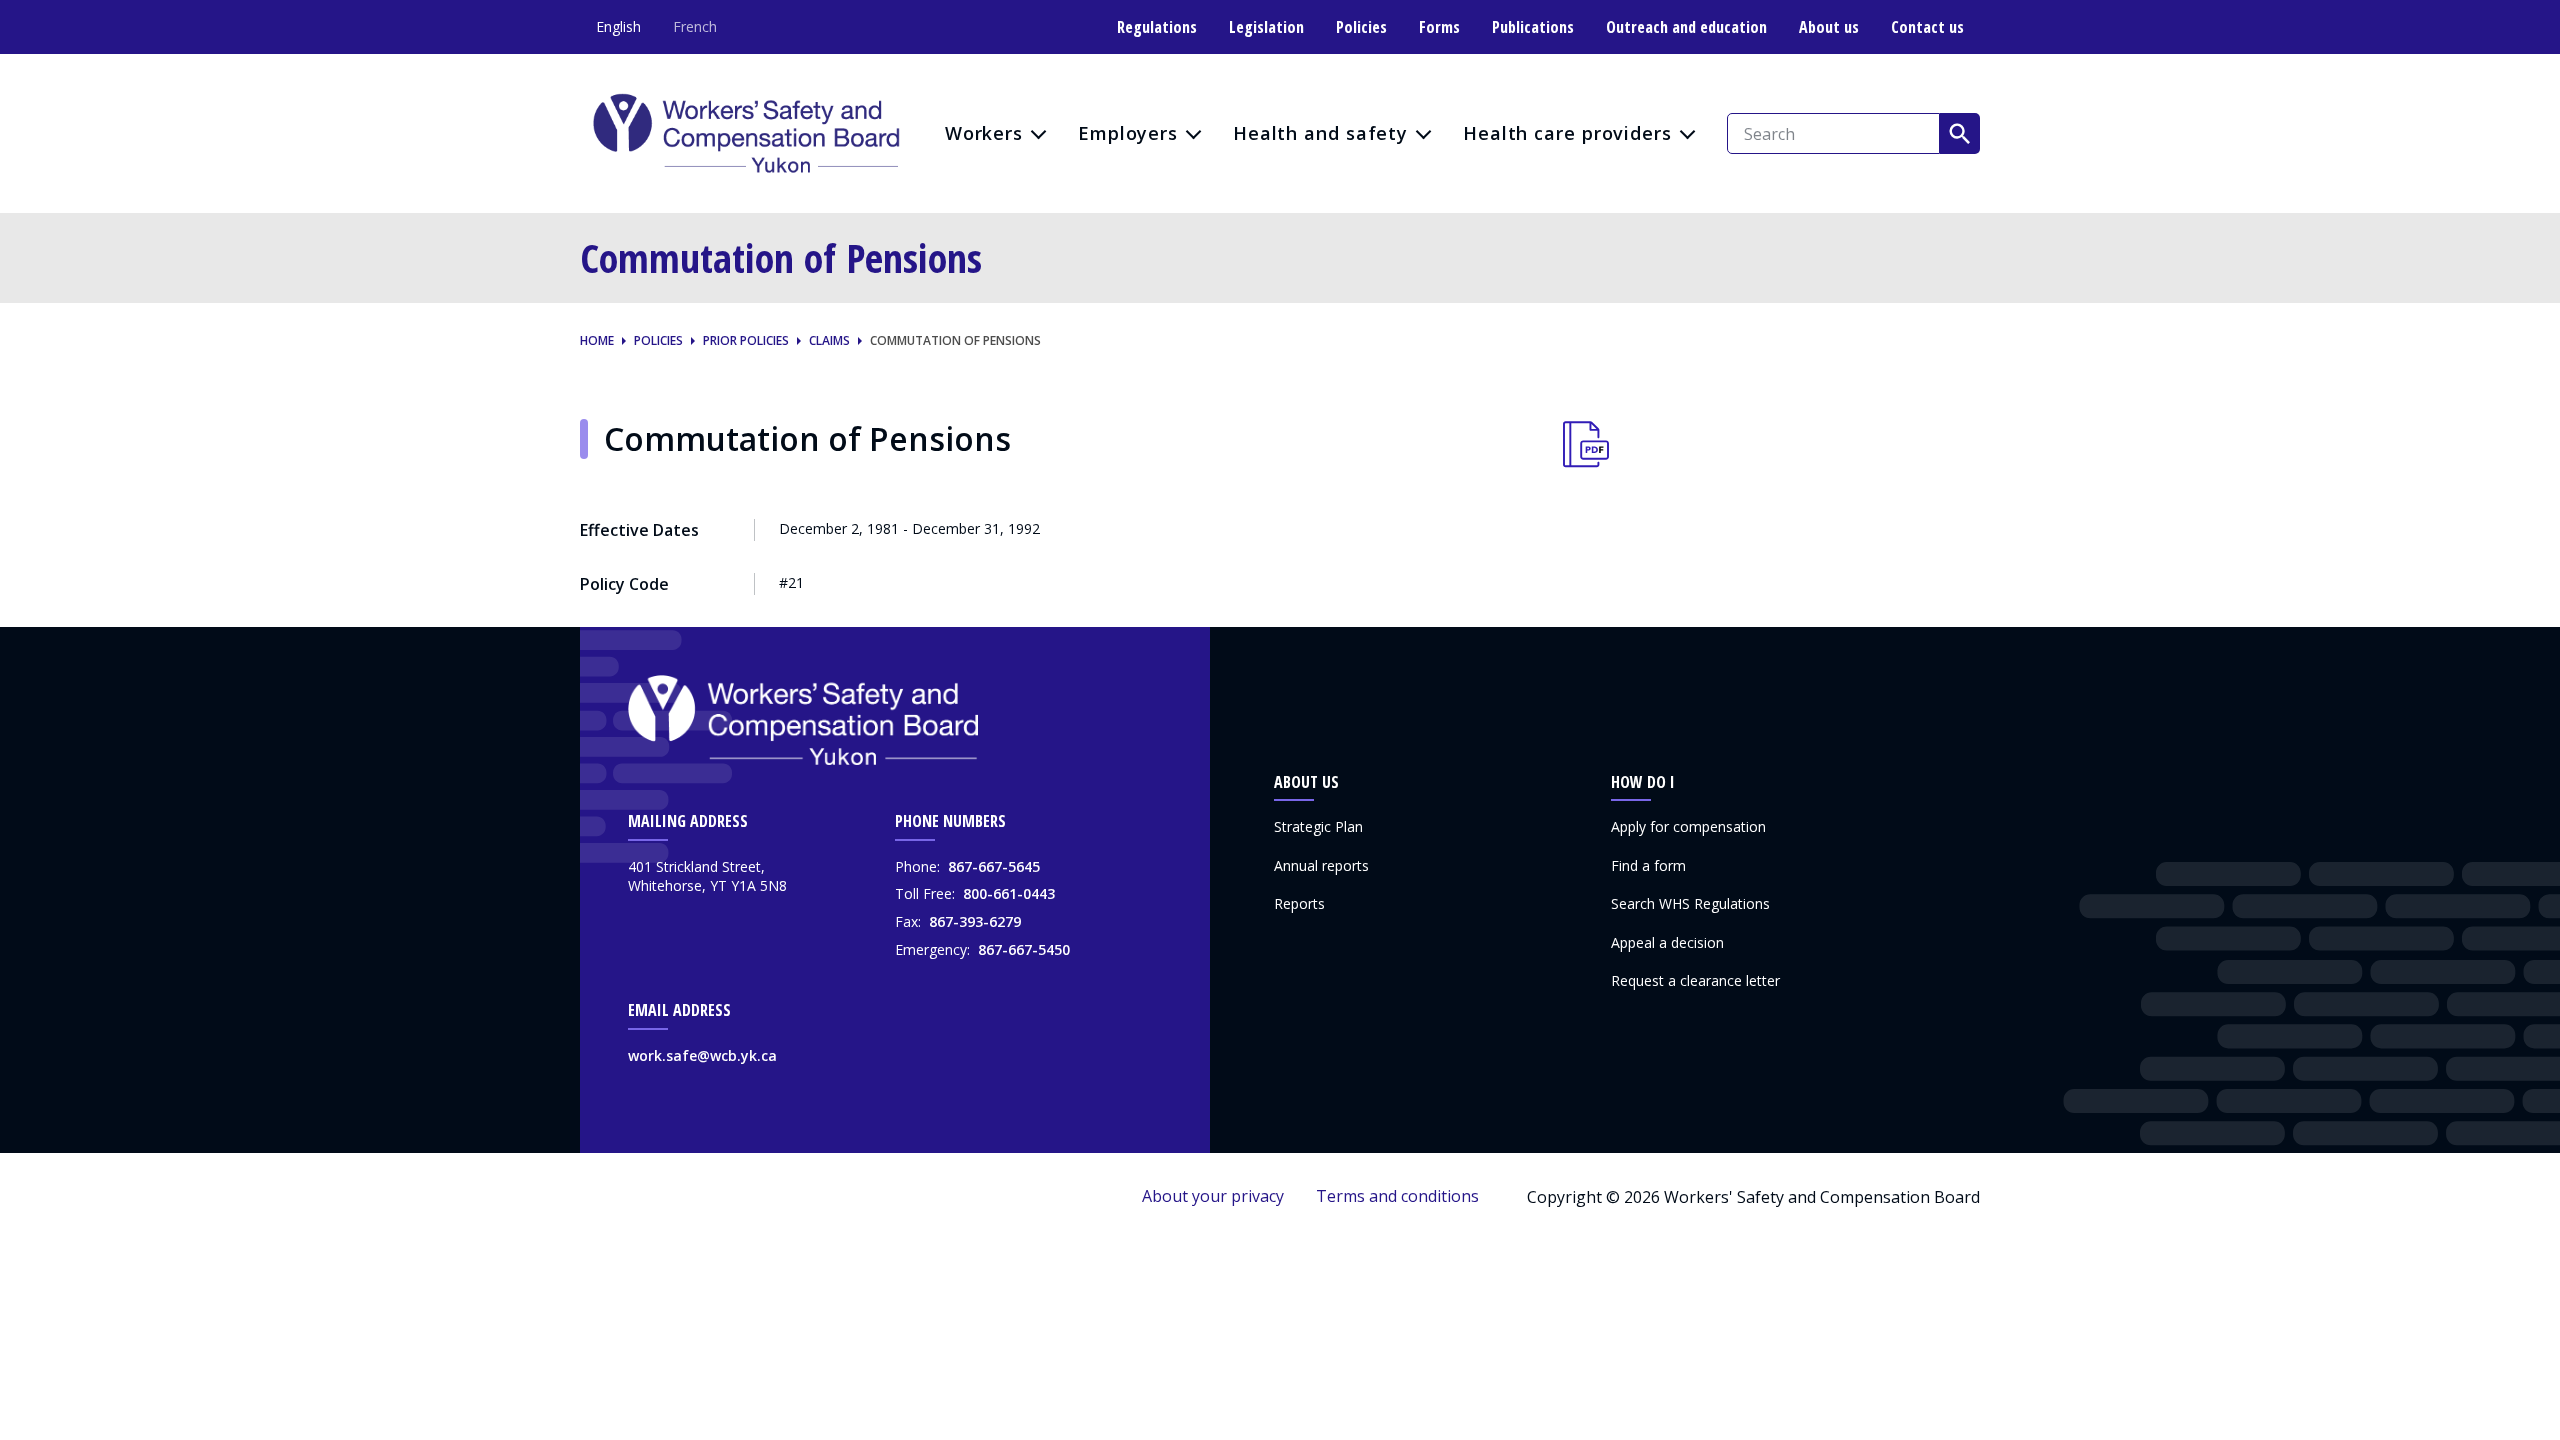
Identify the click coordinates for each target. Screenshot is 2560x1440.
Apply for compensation (1688, 826)
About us (1829, 27)
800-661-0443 (1009, 893)
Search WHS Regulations (1690, 903)
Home (597, 341)
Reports (1299, 903)
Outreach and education (1686, 27)
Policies (1361, 27)
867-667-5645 (994, 866)
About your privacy (1213, 1196)
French (695, 26)
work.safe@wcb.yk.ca (702, 1055)
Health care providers (1567, 133)
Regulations (1157, 27)
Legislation (1266, 27)
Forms (1439, 27)
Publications (1533, 27)
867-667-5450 (1024, 949)
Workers (984, 133)
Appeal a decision (1667, 942)
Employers (1128, 133)
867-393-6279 (975, 921)
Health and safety (1320, 133)
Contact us (1927, 27)
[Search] (1960, 133)
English (618, 26)
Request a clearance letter (1695, 980)
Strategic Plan (1318, 826)
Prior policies (746, 341)
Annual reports (1321, 865)
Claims (829, 341)
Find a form (1648, 865)
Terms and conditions (1397, 1196)
